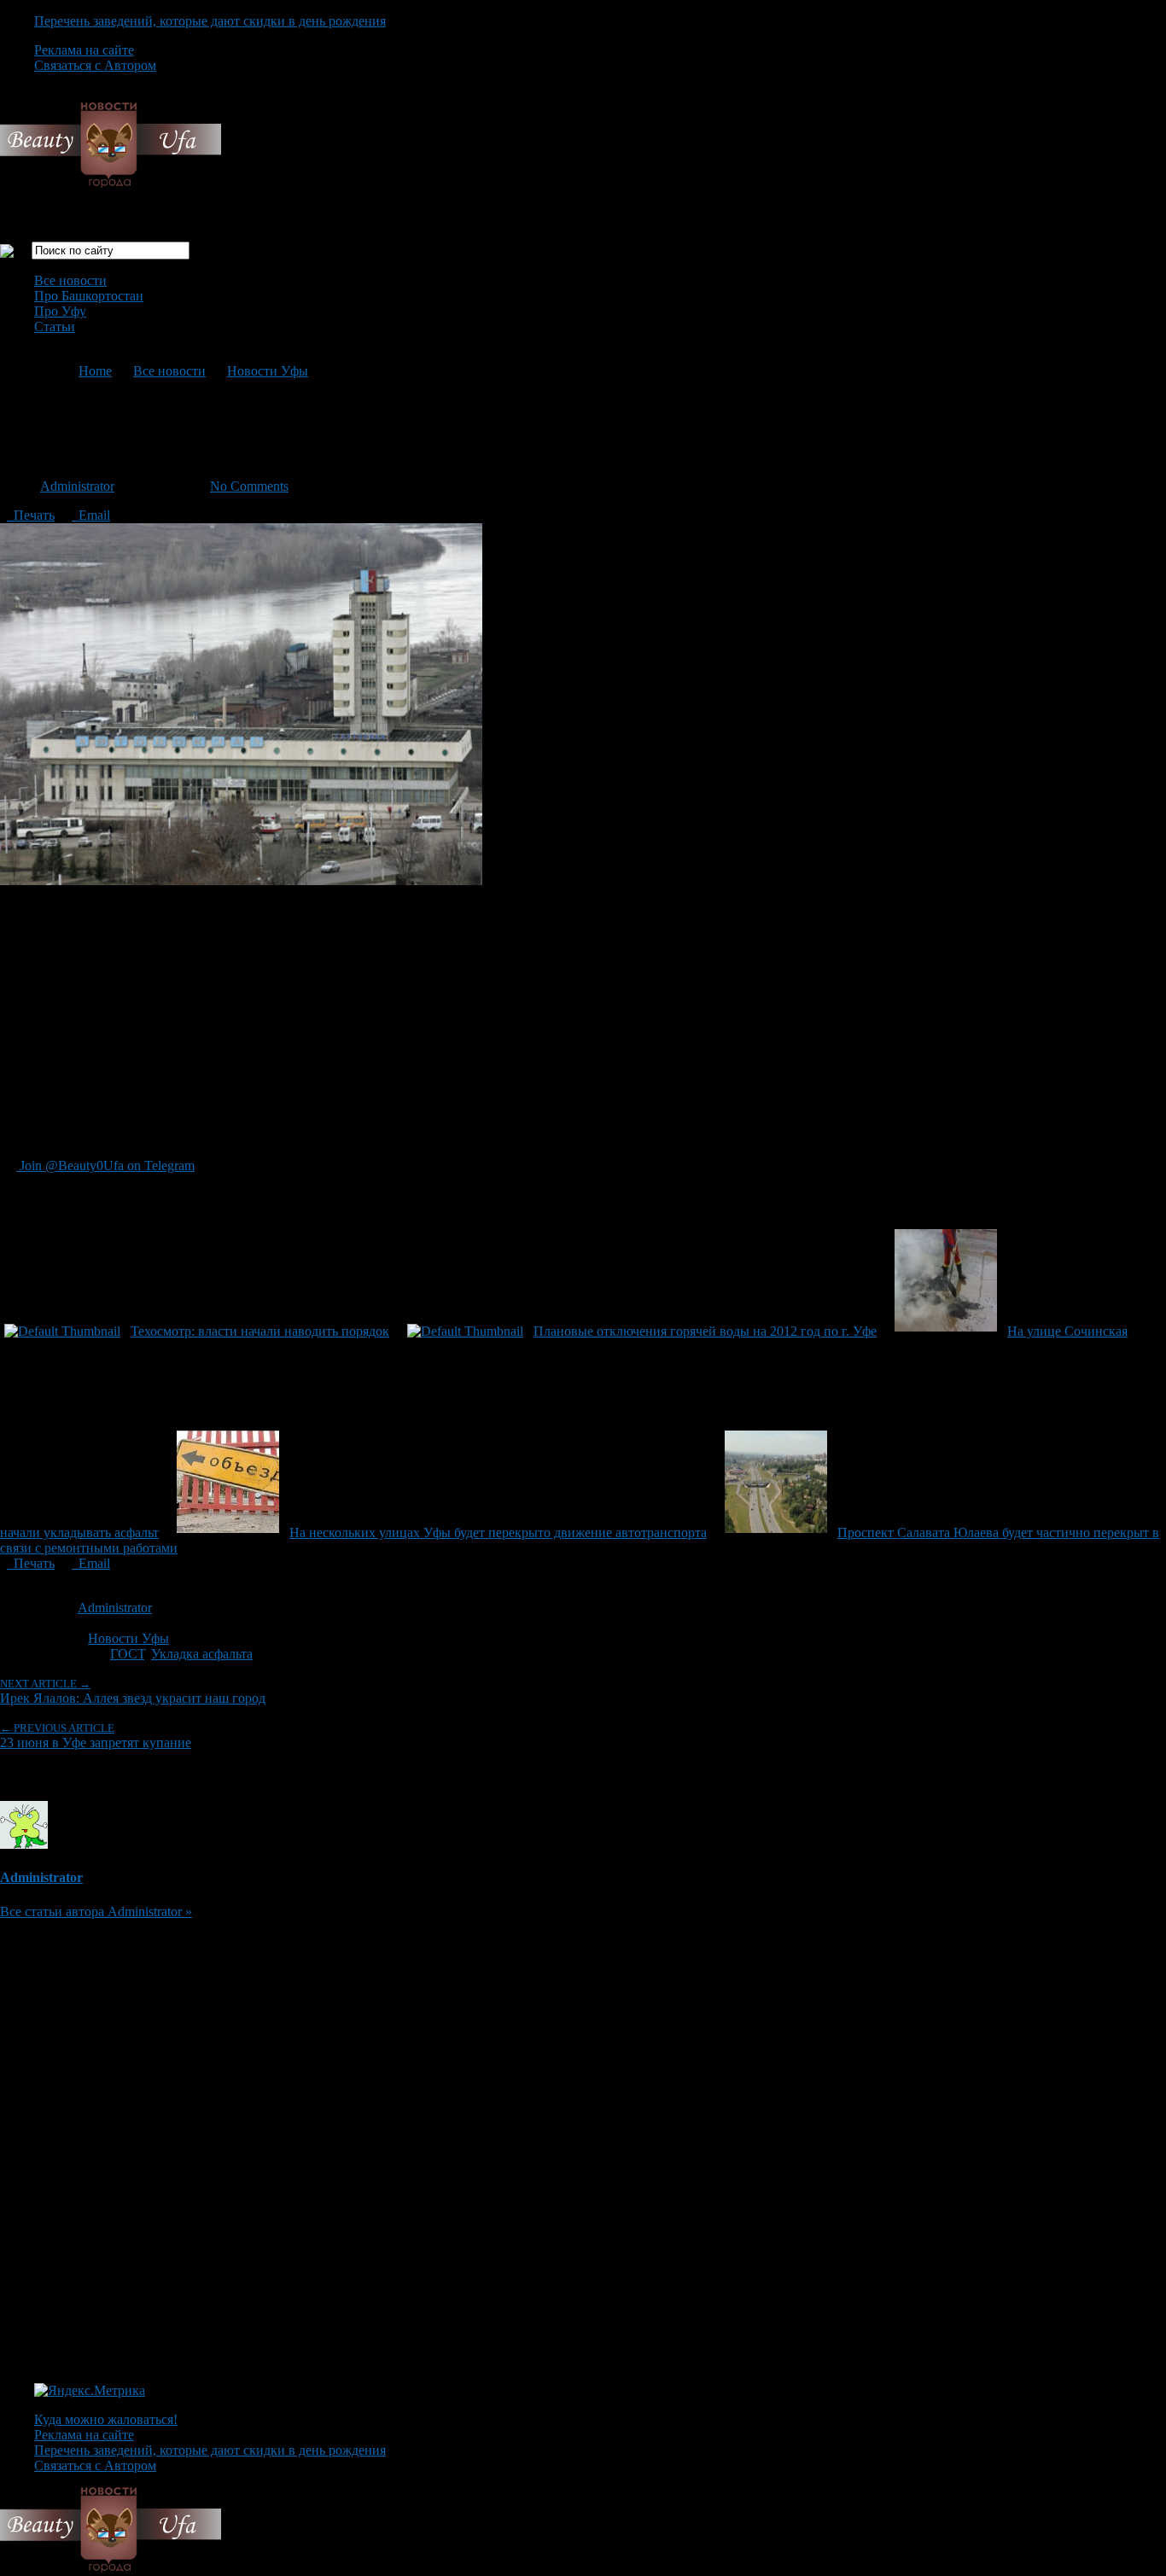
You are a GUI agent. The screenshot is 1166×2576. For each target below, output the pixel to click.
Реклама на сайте (84, 50)
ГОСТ (127, 1654)
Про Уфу (60, 311)
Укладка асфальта (202, 1654)
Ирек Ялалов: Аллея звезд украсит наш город (133, 1691)
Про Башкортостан (89, 296)
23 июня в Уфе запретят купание (96, 1736)
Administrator (77, 486)
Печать (31, 515)
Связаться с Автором (95, 65)
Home (95, 371)
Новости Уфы (268, 371)
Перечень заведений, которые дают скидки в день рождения (210, 21)
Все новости (70, 280)
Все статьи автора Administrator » (96, 1912)
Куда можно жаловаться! (106, 2419)
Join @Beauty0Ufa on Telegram (105, 1166)
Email (91, 515)
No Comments (249, 486)
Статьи (55, 326)
